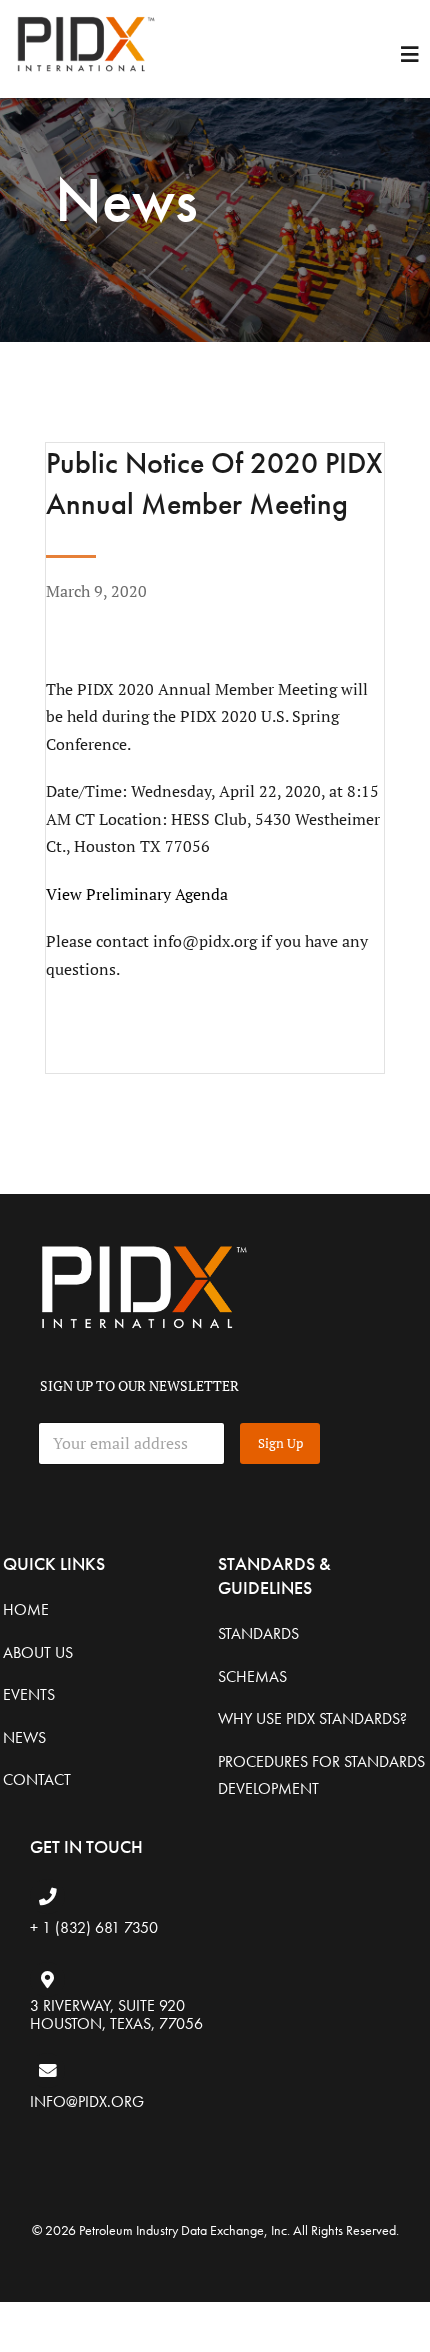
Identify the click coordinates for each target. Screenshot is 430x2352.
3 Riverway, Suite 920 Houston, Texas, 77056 (116, 2014)
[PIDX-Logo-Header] (85, 18)
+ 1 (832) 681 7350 (94, 1927)
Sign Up (280, 1443)
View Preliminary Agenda (137, 894)
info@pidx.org (87, 2101)
